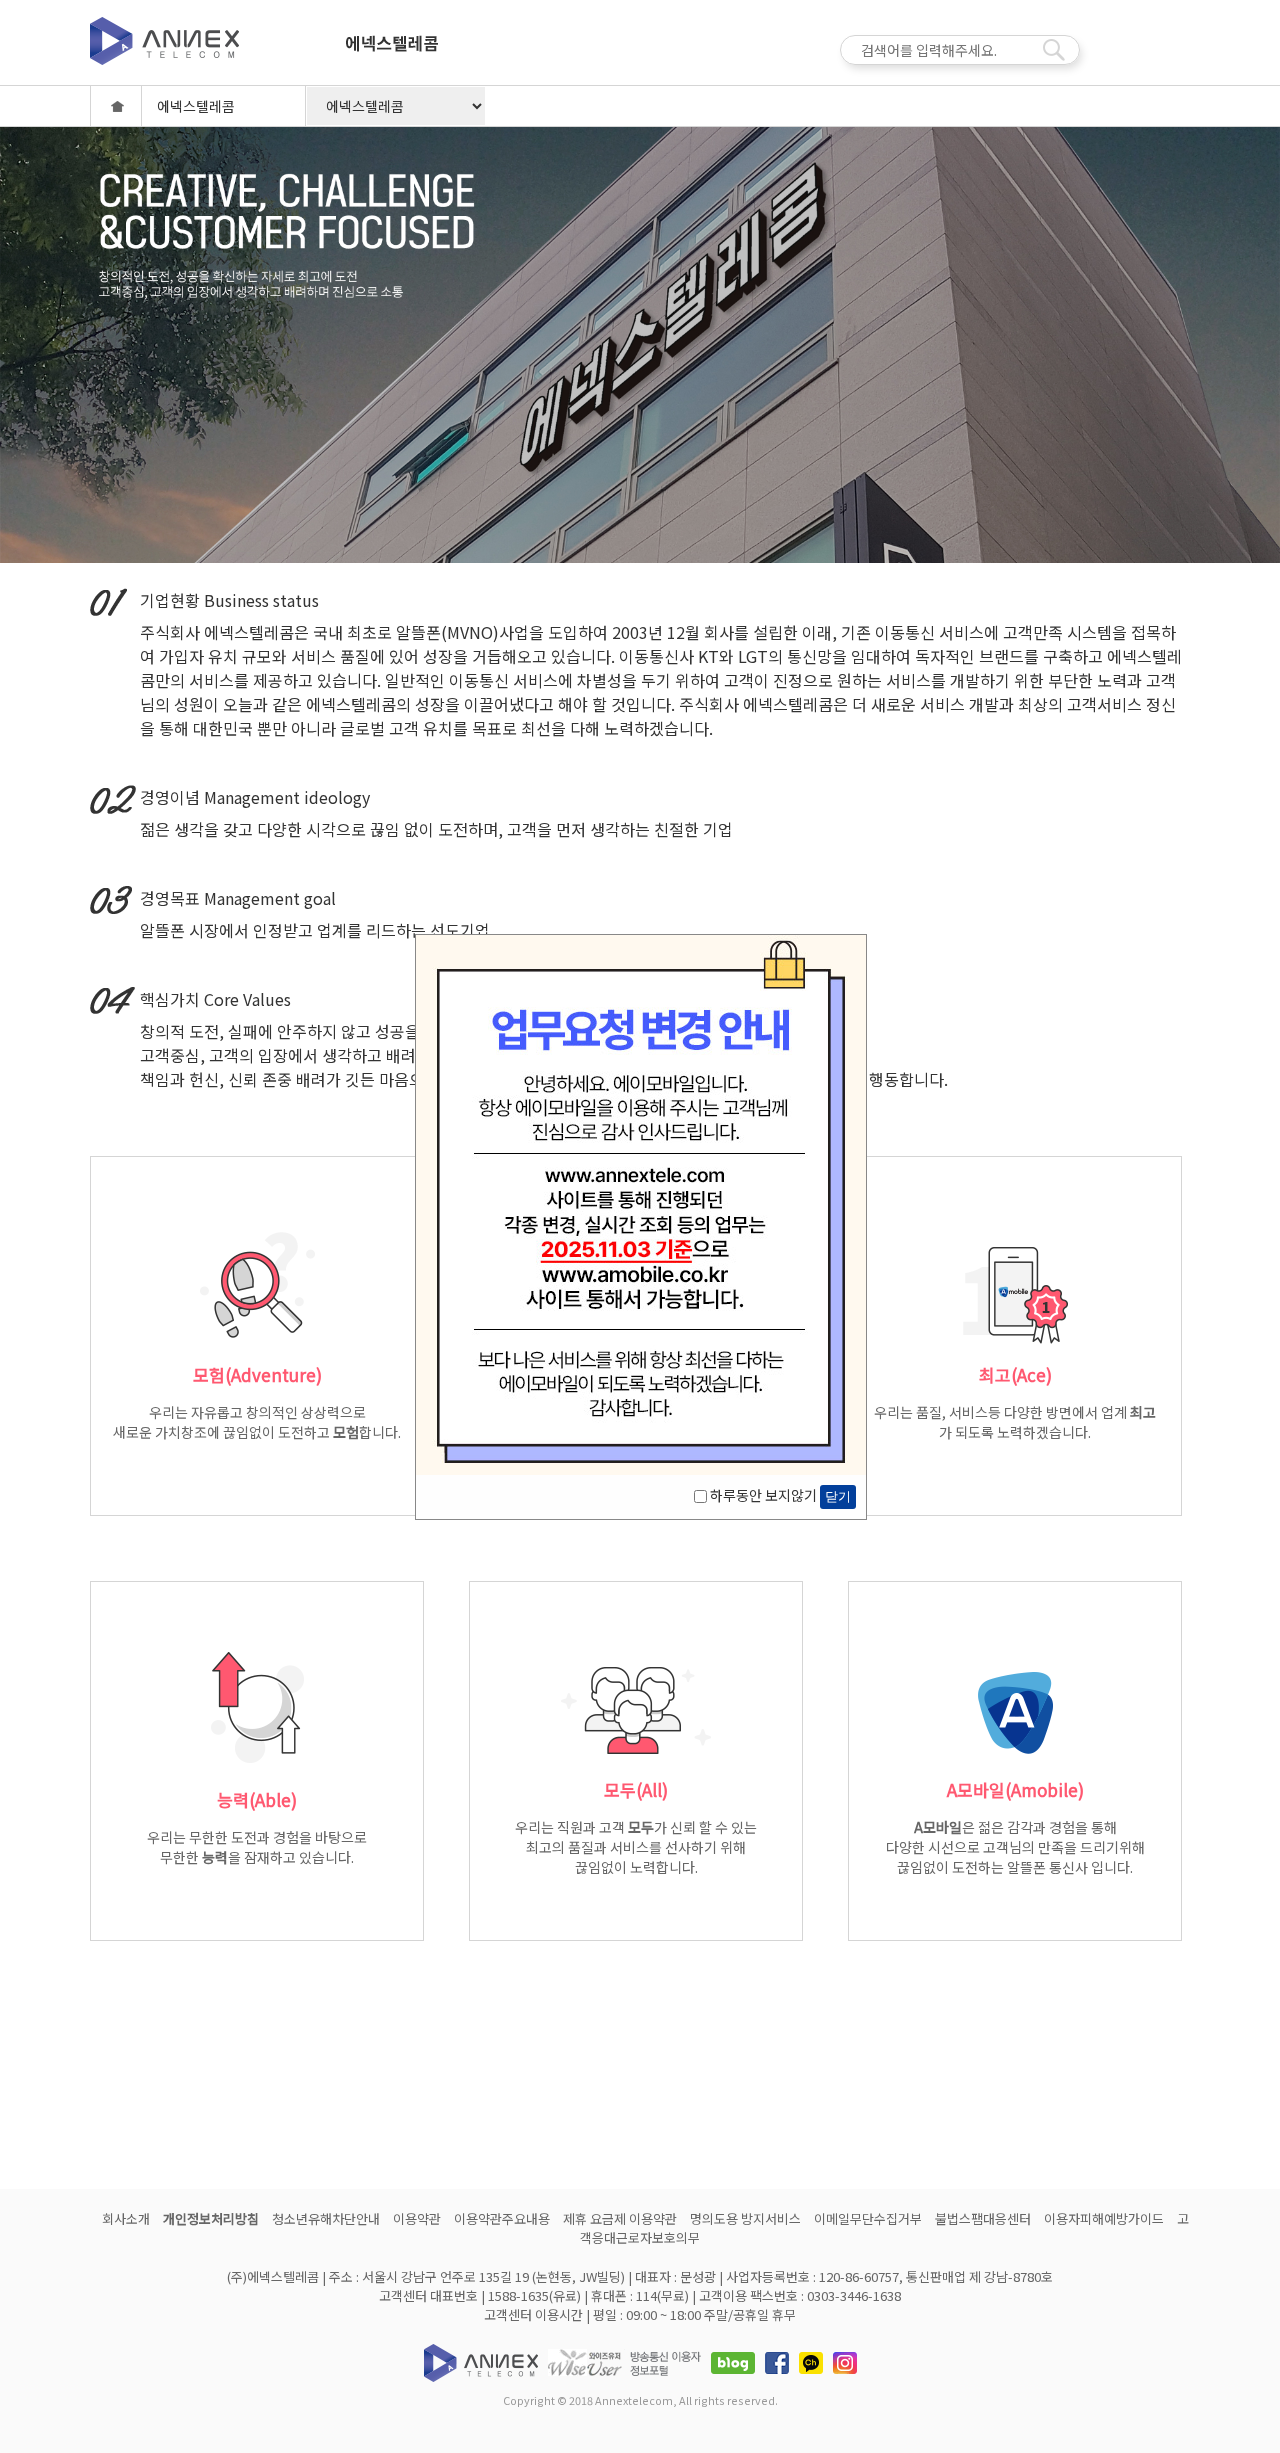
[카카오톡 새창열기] (811, 2360)
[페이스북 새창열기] (777, 2360)
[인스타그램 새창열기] (845, 2360)
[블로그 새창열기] (733, 2360)
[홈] (116, 106)
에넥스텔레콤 (391, 52)
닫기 (838, 1496)
